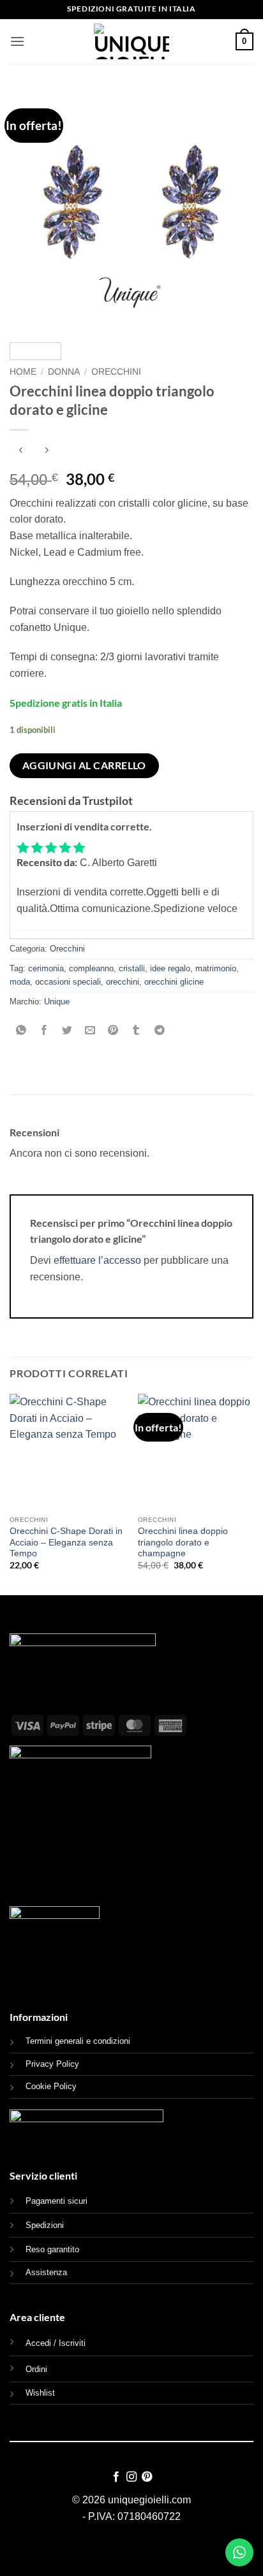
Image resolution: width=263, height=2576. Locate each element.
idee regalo (170, 968)
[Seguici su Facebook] (116, 2477)
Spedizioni (45, 2225)
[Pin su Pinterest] (113, 1031)
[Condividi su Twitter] (67, 1031)
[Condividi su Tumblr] (136, 1031)
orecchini (123, 982)
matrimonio (216, 968)
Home (23, 372)
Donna (64, 372)
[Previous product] (46, 451)
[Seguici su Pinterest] (147, 2477)
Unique (57, 1002)
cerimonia (46, 968)
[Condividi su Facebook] (44, 1031)
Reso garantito (52, 2249)
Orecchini (116, 372)
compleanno (91, 968)
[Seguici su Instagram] (131, 2477)
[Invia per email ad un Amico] (90, 1031)
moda (20, 982)
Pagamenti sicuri (56, 2201)
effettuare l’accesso (97, 1260)
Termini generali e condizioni (78, 2041)
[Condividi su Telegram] (159, 1031)
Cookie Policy (51, 2086)
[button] (17, 41)
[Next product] (21, 451)
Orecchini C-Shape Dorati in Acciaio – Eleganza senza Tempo (66, 1542)
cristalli (132, 968)
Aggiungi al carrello (84, 765)
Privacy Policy (52, 2064)
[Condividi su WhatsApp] (21, 1031)
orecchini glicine (174, 982)
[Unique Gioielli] (132, 41)
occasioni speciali (68, 982)
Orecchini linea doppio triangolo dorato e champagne (183, 1542)
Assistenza (46, 2272)
